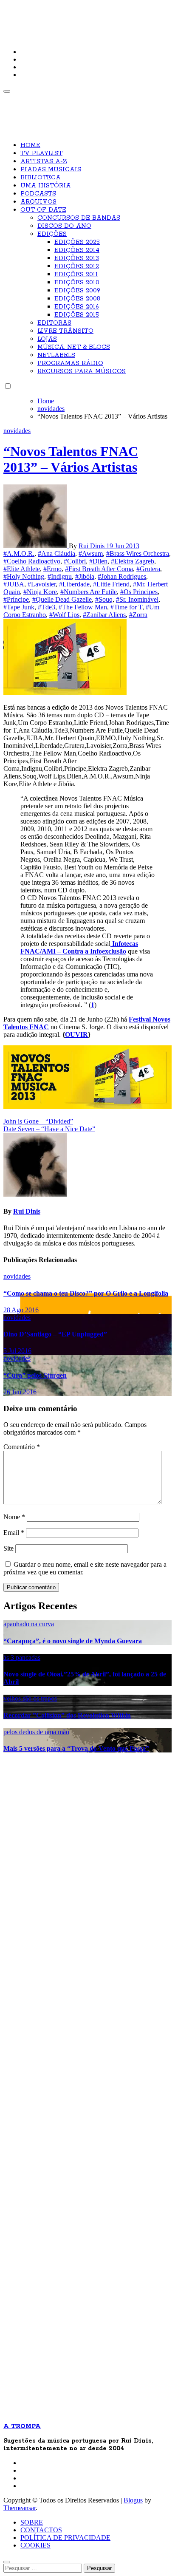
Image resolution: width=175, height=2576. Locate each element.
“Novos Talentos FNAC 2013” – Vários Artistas (71, 459)
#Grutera (148, 569)
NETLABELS (56, 355)
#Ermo (52, 569)
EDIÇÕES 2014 (77, 250)
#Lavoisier (42, 584)
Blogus (133, 2500)
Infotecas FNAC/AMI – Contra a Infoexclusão (79, 947)
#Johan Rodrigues (122, 576)
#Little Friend (111, 584)
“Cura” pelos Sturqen (35, 1375)
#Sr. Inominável (137, 599)
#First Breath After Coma (99, 569)
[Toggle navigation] (7, 91)
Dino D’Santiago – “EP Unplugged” (55, 1334)
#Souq (104, 599)
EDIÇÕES (52, 234)
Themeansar (20, 2508)
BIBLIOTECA (41, 178)
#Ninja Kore (40, 592)
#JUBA (14, 584)
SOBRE (32, 2522)
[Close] (7, 2562)
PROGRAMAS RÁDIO (70, 363)
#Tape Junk (19, 607)
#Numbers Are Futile (89, 592)
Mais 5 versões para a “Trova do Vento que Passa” (76, 1748)
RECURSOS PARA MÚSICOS (82, 371)
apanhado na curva (29, 1624)
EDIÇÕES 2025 (77, 242)
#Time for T (126, 607)
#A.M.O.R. (19, 553)
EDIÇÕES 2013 (77, 258)
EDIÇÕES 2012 (77, 266)
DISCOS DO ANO (64, 226)
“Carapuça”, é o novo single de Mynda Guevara (73, 1641)
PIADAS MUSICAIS (51, 170)
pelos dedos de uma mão (36, 1732)
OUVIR (76, 1035)
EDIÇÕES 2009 (77, 291)
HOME (30, 145)
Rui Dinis (92, 546)
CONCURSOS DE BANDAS (79, 218)
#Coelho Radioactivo (32, 561)
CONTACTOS (41, 2530)
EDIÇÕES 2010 (77, 283)
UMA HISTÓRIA (46, 186)
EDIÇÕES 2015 (77, 315)
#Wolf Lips (64, 615)
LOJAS (47, 339)
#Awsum (91, 553)
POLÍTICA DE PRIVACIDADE (65, 2538)
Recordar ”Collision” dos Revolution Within (67, 1715)
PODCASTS (38, 194)
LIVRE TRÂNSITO (65, 331)
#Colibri (75, 561)
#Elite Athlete (22, 569)
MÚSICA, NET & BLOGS (74, 347)
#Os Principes (139, 592)
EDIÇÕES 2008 (77, 299)
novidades (17, 431)
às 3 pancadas (22, 1657)
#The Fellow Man (83, 607)
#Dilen (98, 561)
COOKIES (35, 2545)
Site (8, 1548)
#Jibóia (85, 576)
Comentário (22, 1447)
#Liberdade (74, 584)
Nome (14, 1517)
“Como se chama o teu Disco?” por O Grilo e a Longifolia (86, 1293)
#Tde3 (47, 607)
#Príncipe (16, 599)
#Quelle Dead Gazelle (62, 599)
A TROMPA (32, 13)
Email (14, 1533)
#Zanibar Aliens (104, 615)
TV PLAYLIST (41, 153)
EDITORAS (54, 323)
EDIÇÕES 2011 (76, 275)
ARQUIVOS (38, 202)
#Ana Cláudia (56, 553)
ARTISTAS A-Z (44, 161)
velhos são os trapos (30, 1698)
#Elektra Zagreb (133, 561)
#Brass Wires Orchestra (138, 553)
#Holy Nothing (24, 576)
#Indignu (60, 576)
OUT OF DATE (43, 210)
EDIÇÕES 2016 (77, 307)
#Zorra (138, 615)
